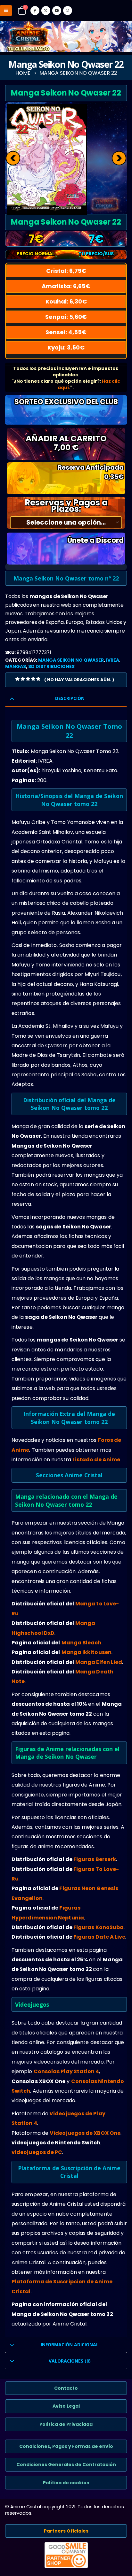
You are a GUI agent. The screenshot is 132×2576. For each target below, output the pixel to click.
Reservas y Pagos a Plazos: (66, 506)
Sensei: (66, 332)
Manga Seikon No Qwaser (71, 660)
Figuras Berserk (95, 1859)
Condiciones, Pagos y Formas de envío (66, 2446)
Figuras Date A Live (99, 1937)
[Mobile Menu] (6, 11)
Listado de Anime (96, 1460)
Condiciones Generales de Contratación (66, 2465)
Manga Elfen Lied (99, 1662)
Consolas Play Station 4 (66, 2071)
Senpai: (66, 317)
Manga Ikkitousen (87, 1652)
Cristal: (66, 271)
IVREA (113, 660)
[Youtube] (57, 11)
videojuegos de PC (37, 2152)
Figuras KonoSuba (99, 1927)
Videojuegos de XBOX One (85, 2133)
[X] (46, 11)
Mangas (16, 666)
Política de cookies (66, 2483)
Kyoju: (66, 347)
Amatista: (66, 286)
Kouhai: (66, 301)
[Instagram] (68, 11)
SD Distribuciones (51, 666)
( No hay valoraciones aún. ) (79, 680)
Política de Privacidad (66, 2424)
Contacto (66, 2388)
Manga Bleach (82, 1643)
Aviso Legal (66, 2406)
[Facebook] (35, 11)
